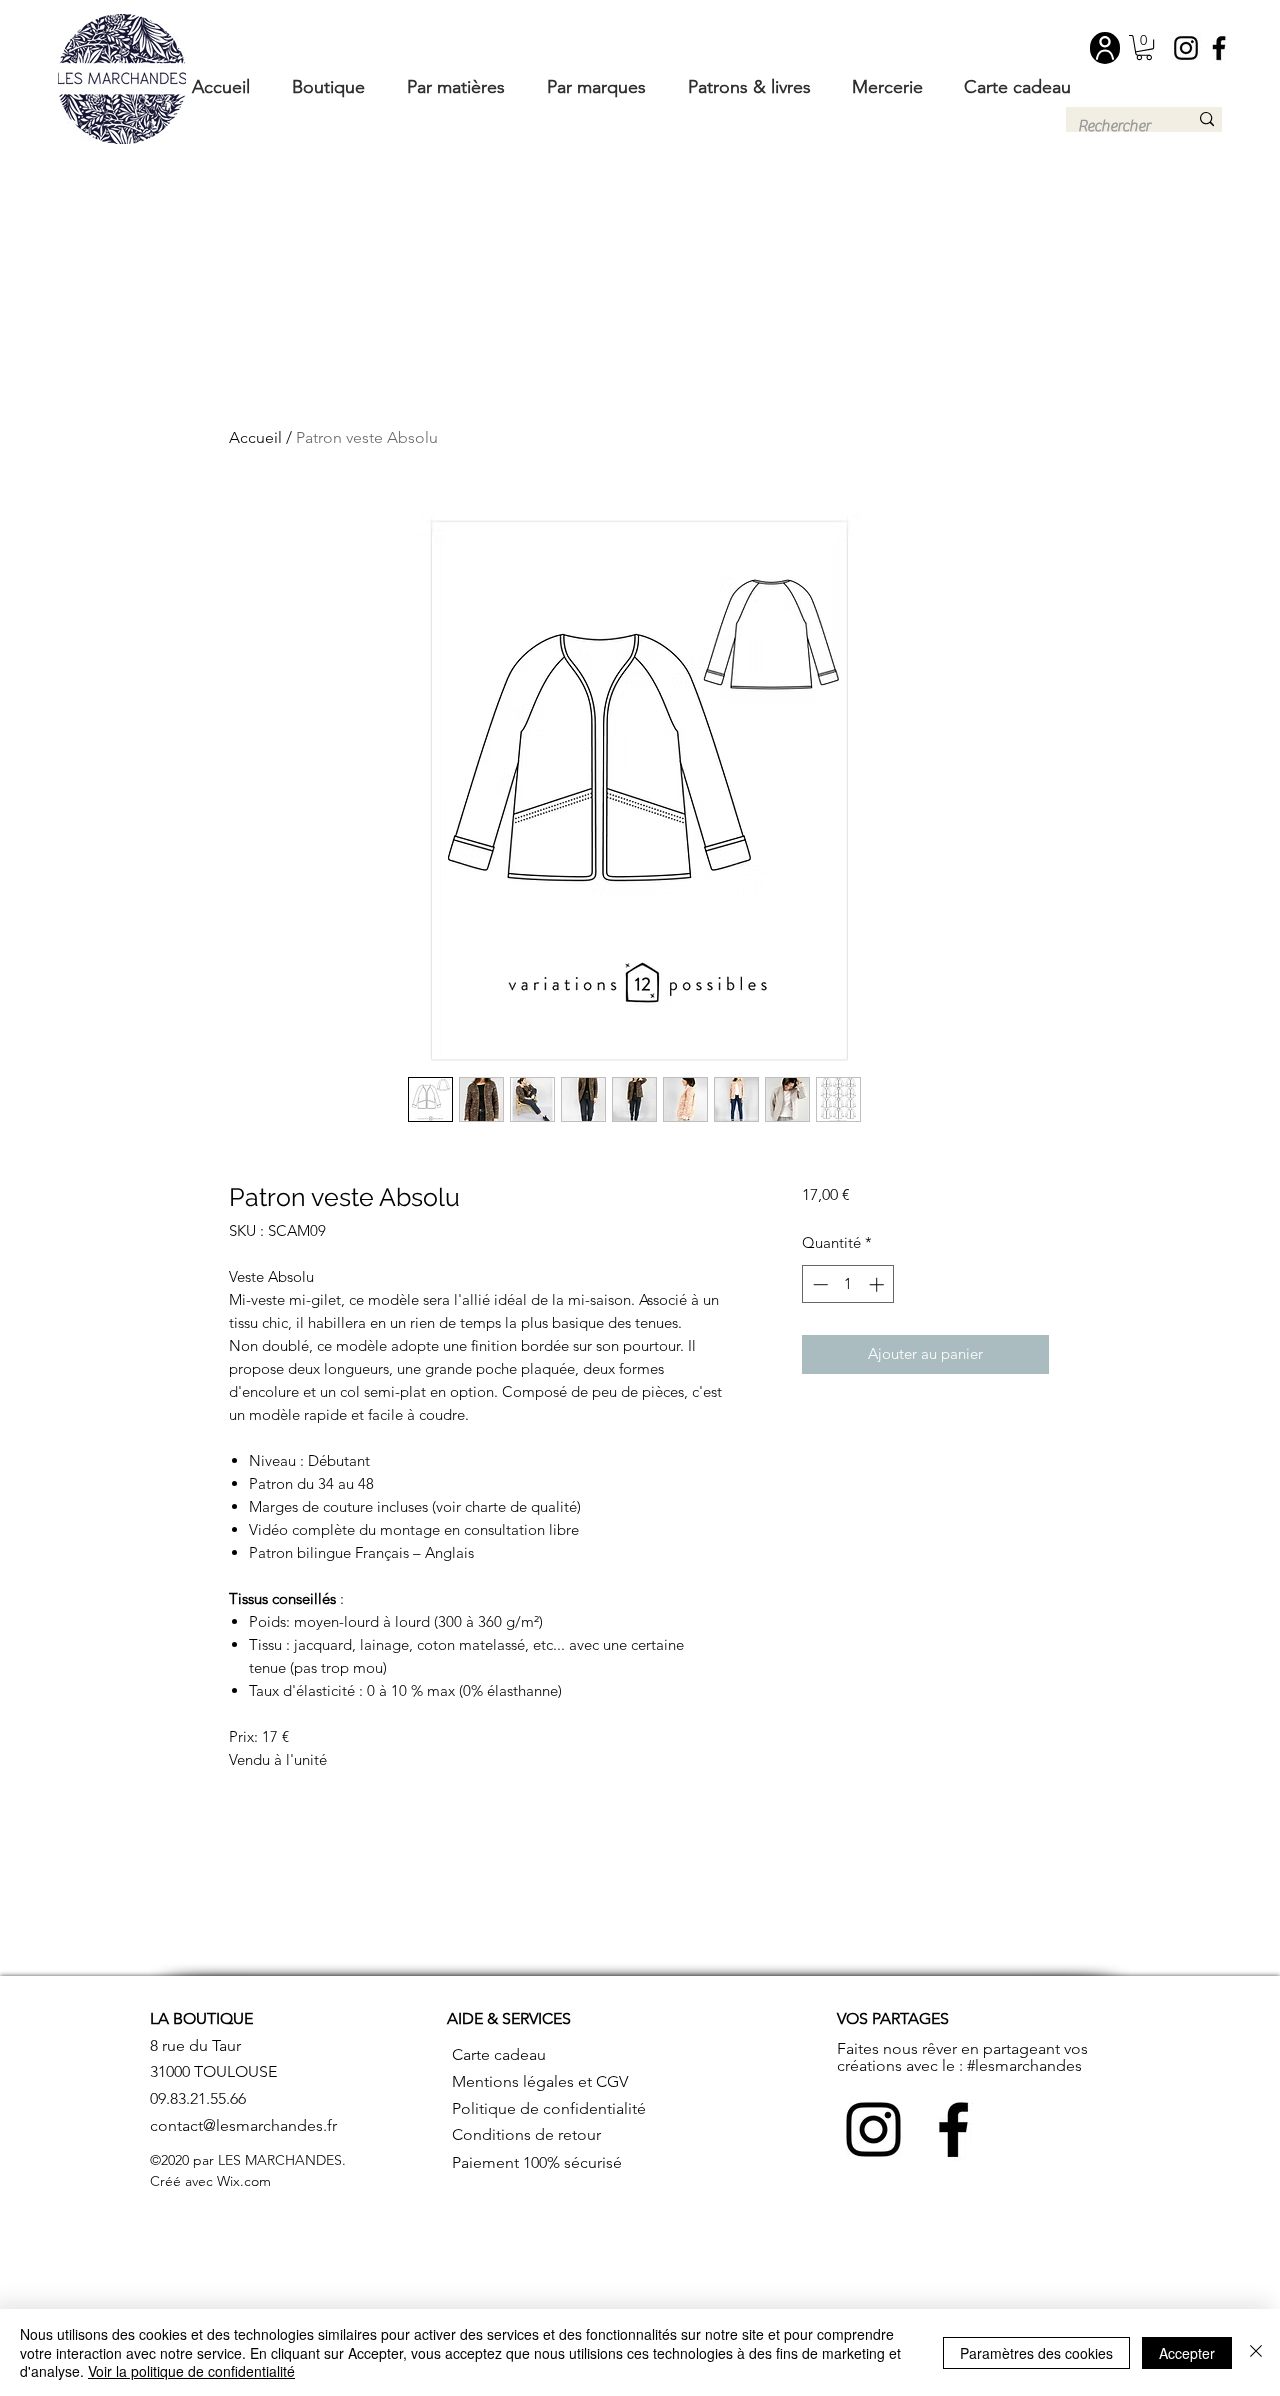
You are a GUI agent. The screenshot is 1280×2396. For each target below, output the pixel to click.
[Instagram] (1186, 48)
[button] (1144, 47)
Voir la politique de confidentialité (191, 2371)
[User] (1105, 48)
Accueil (255, 437)
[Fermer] (1256, 2352)
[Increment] (878, 1284)
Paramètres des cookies (1036, 2353)
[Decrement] (818, 1284)
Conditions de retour (526, 2134)
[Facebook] (1219, 48)
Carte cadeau (499, 2054)
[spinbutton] (848, 1284)
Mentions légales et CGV (540, 2081)
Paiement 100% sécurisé (537, 2162)
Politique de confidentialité (549, 2108)
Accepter (1187, 2353)
